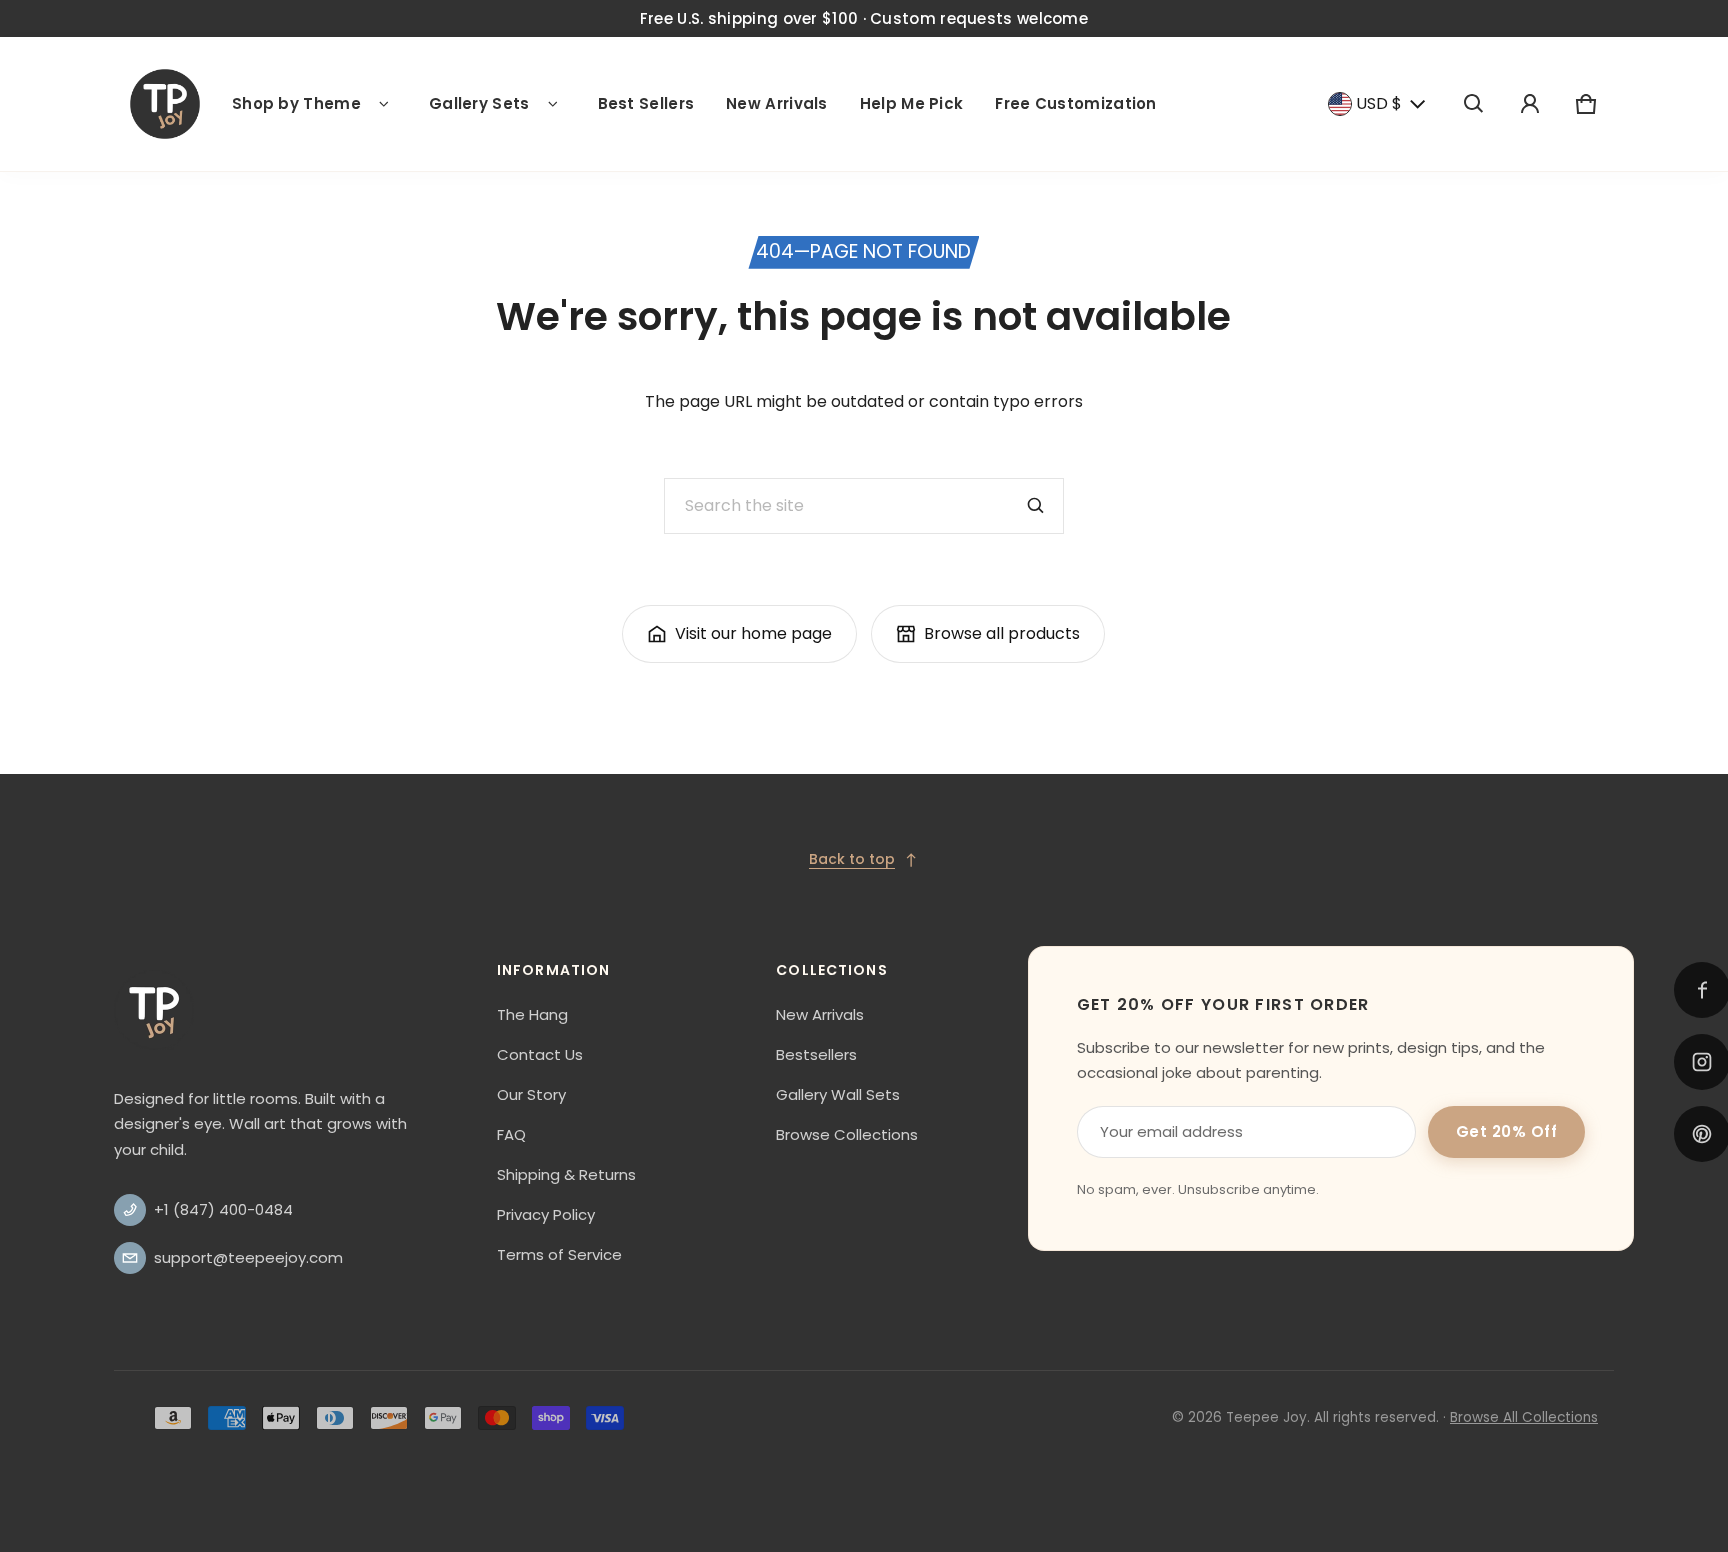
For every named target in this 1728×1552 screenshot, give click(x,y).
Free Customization (1075, 103)
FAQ (511, 1134)
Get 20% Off (1507, 1131)
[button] (1474, 104)
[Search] (1036, 506)
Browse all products (1002, 633)
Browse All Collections (1524, 1417)
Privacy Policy (546, 1214)
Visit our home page (753, 633)
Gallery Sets (479, 103)
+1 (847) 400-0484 (223, 1209)
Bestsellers (816, 1054)
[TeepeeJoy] (165, 104)
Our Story (531, 1094)
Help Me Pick (912, 103)
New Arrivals (777, 103)
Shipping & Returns (566, 1174)
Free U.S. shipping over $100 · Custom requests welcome (864, 18)
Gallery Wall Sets (838, 1094)
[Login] (1530, 104)
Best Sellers (646, 103)
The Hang (532, 1014)
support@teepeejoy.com (248, 1257)
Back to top (852, 859)
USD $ (1379, 103)
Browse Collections (847, 1134)
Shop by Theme (296, 103)
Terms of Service (559, 1254)
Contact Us (540, 1054)
